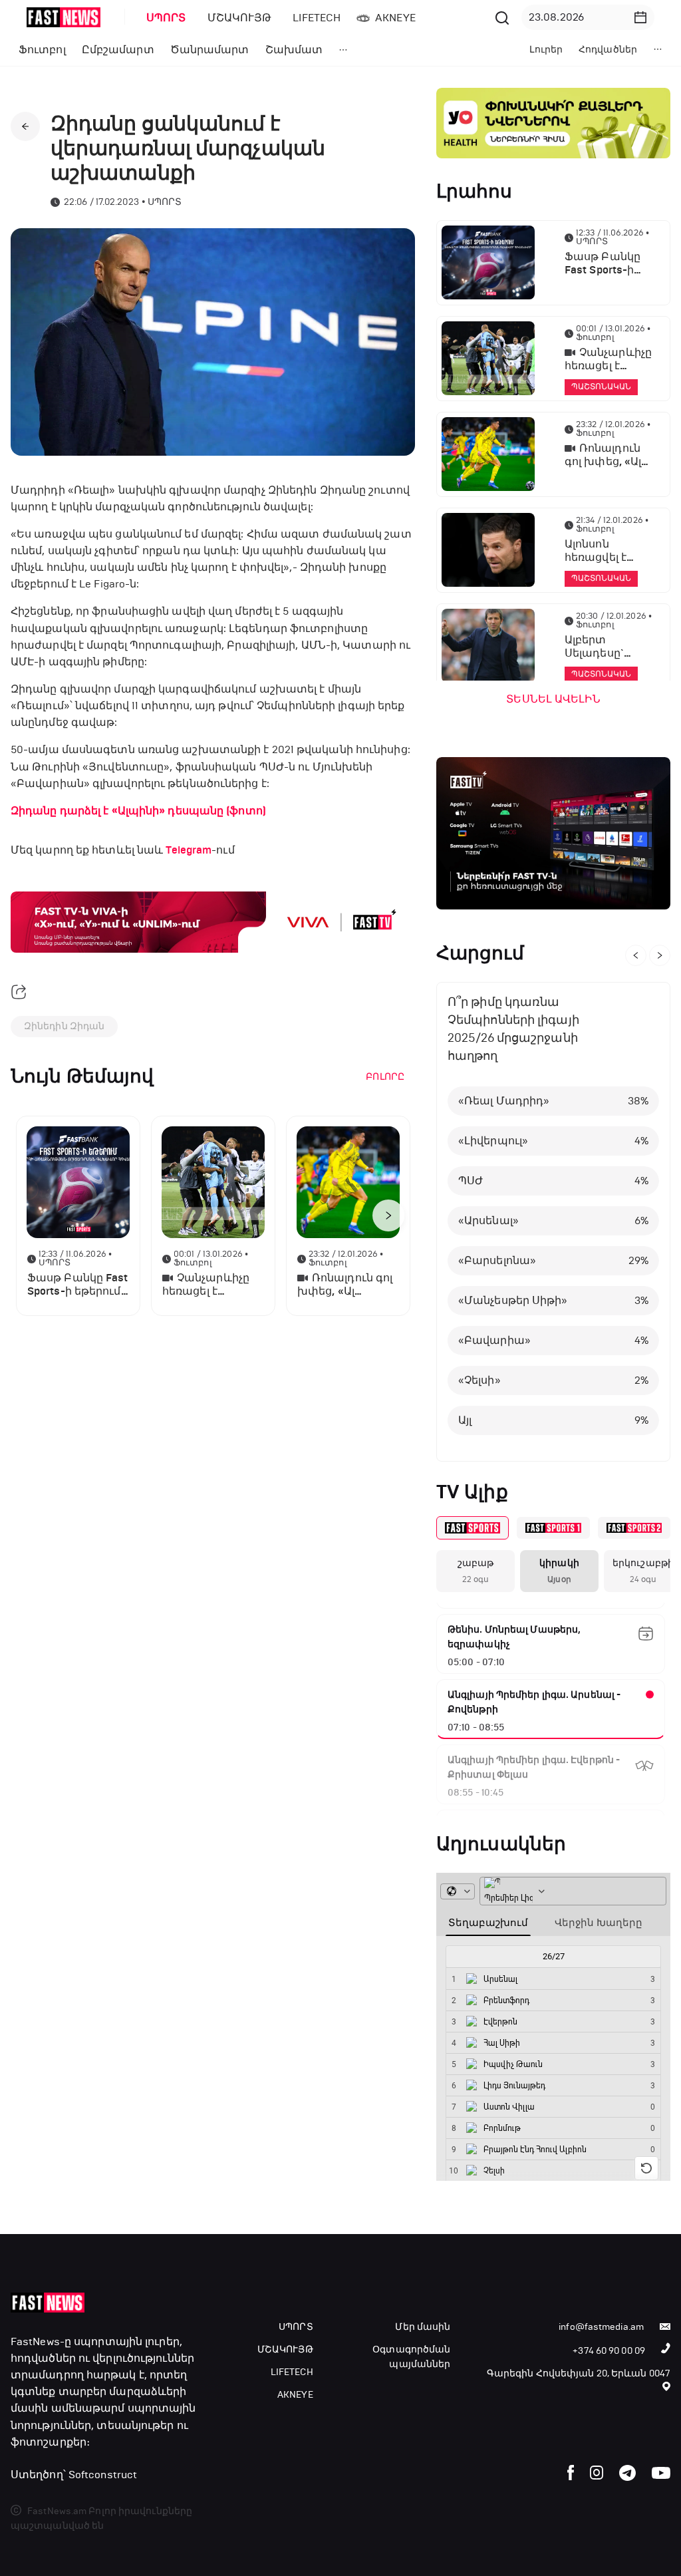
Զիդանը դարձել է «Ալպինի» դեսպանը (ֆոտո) (138, 811)
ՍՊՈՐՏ (296, 2327)
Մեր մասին (423, 2327)
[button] (640, 17)
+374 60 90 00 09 (609, 2351)
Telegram (189, 850)
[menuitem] (164, 18)
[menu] (313, 18)
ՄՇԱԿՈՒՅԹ (285, 2349)
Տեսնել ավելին (553, 699)
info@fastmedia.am (601, 2327)
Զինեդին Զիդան (64, 1026)
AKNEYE (295, 2395)
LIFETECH (292, 2372)
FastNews (35, 2341)
